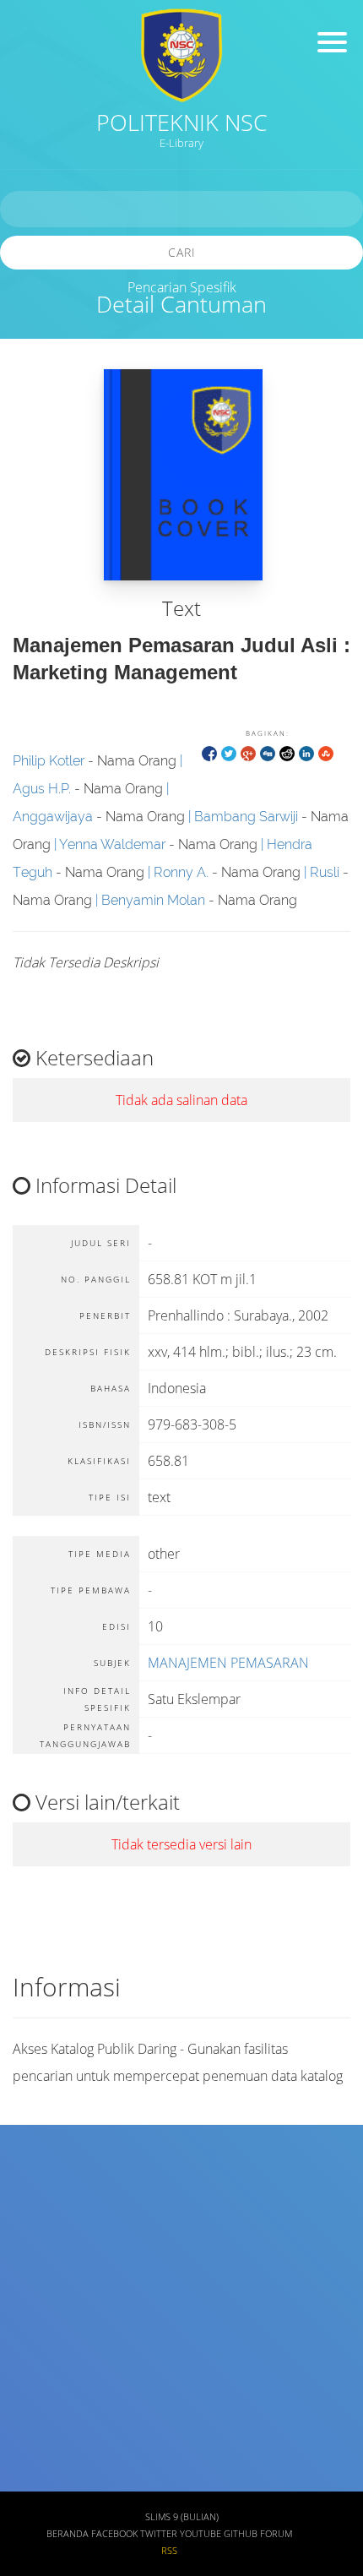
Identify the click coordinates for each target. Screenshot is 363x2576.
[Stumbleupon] (326, 752)
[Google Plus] (248, 752)
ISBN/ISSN (46, 2332)
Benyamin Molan (153, 900)
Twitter (159, 2534)
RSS (169, 2551)
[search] (181, 209)
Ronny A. (181, 872)
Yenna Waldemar (112, 844)
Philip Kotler (49, 761)
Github (241, 2534)
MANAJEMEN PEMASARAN (228, 1663)
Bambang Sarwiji (246, 817)
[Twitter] (229, 752)
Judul (32, 2183)
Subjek (37, 2282)
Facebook (114, 2534)
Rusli (325, 872)
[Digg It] (268, 752)
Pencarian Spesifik (182, 287)
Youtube (200, 2534)
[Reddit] (287, 752)
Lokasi (35, 2431)
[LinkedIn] (306, 752)
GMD (31, 2481)
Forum (276, 2534)
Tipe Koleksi (51, 2382)
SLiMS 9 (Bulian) (182, 2517)
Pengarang (46, 2233)
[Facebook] (209, 752)
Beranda (68, 2534)
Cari (182, 252)
